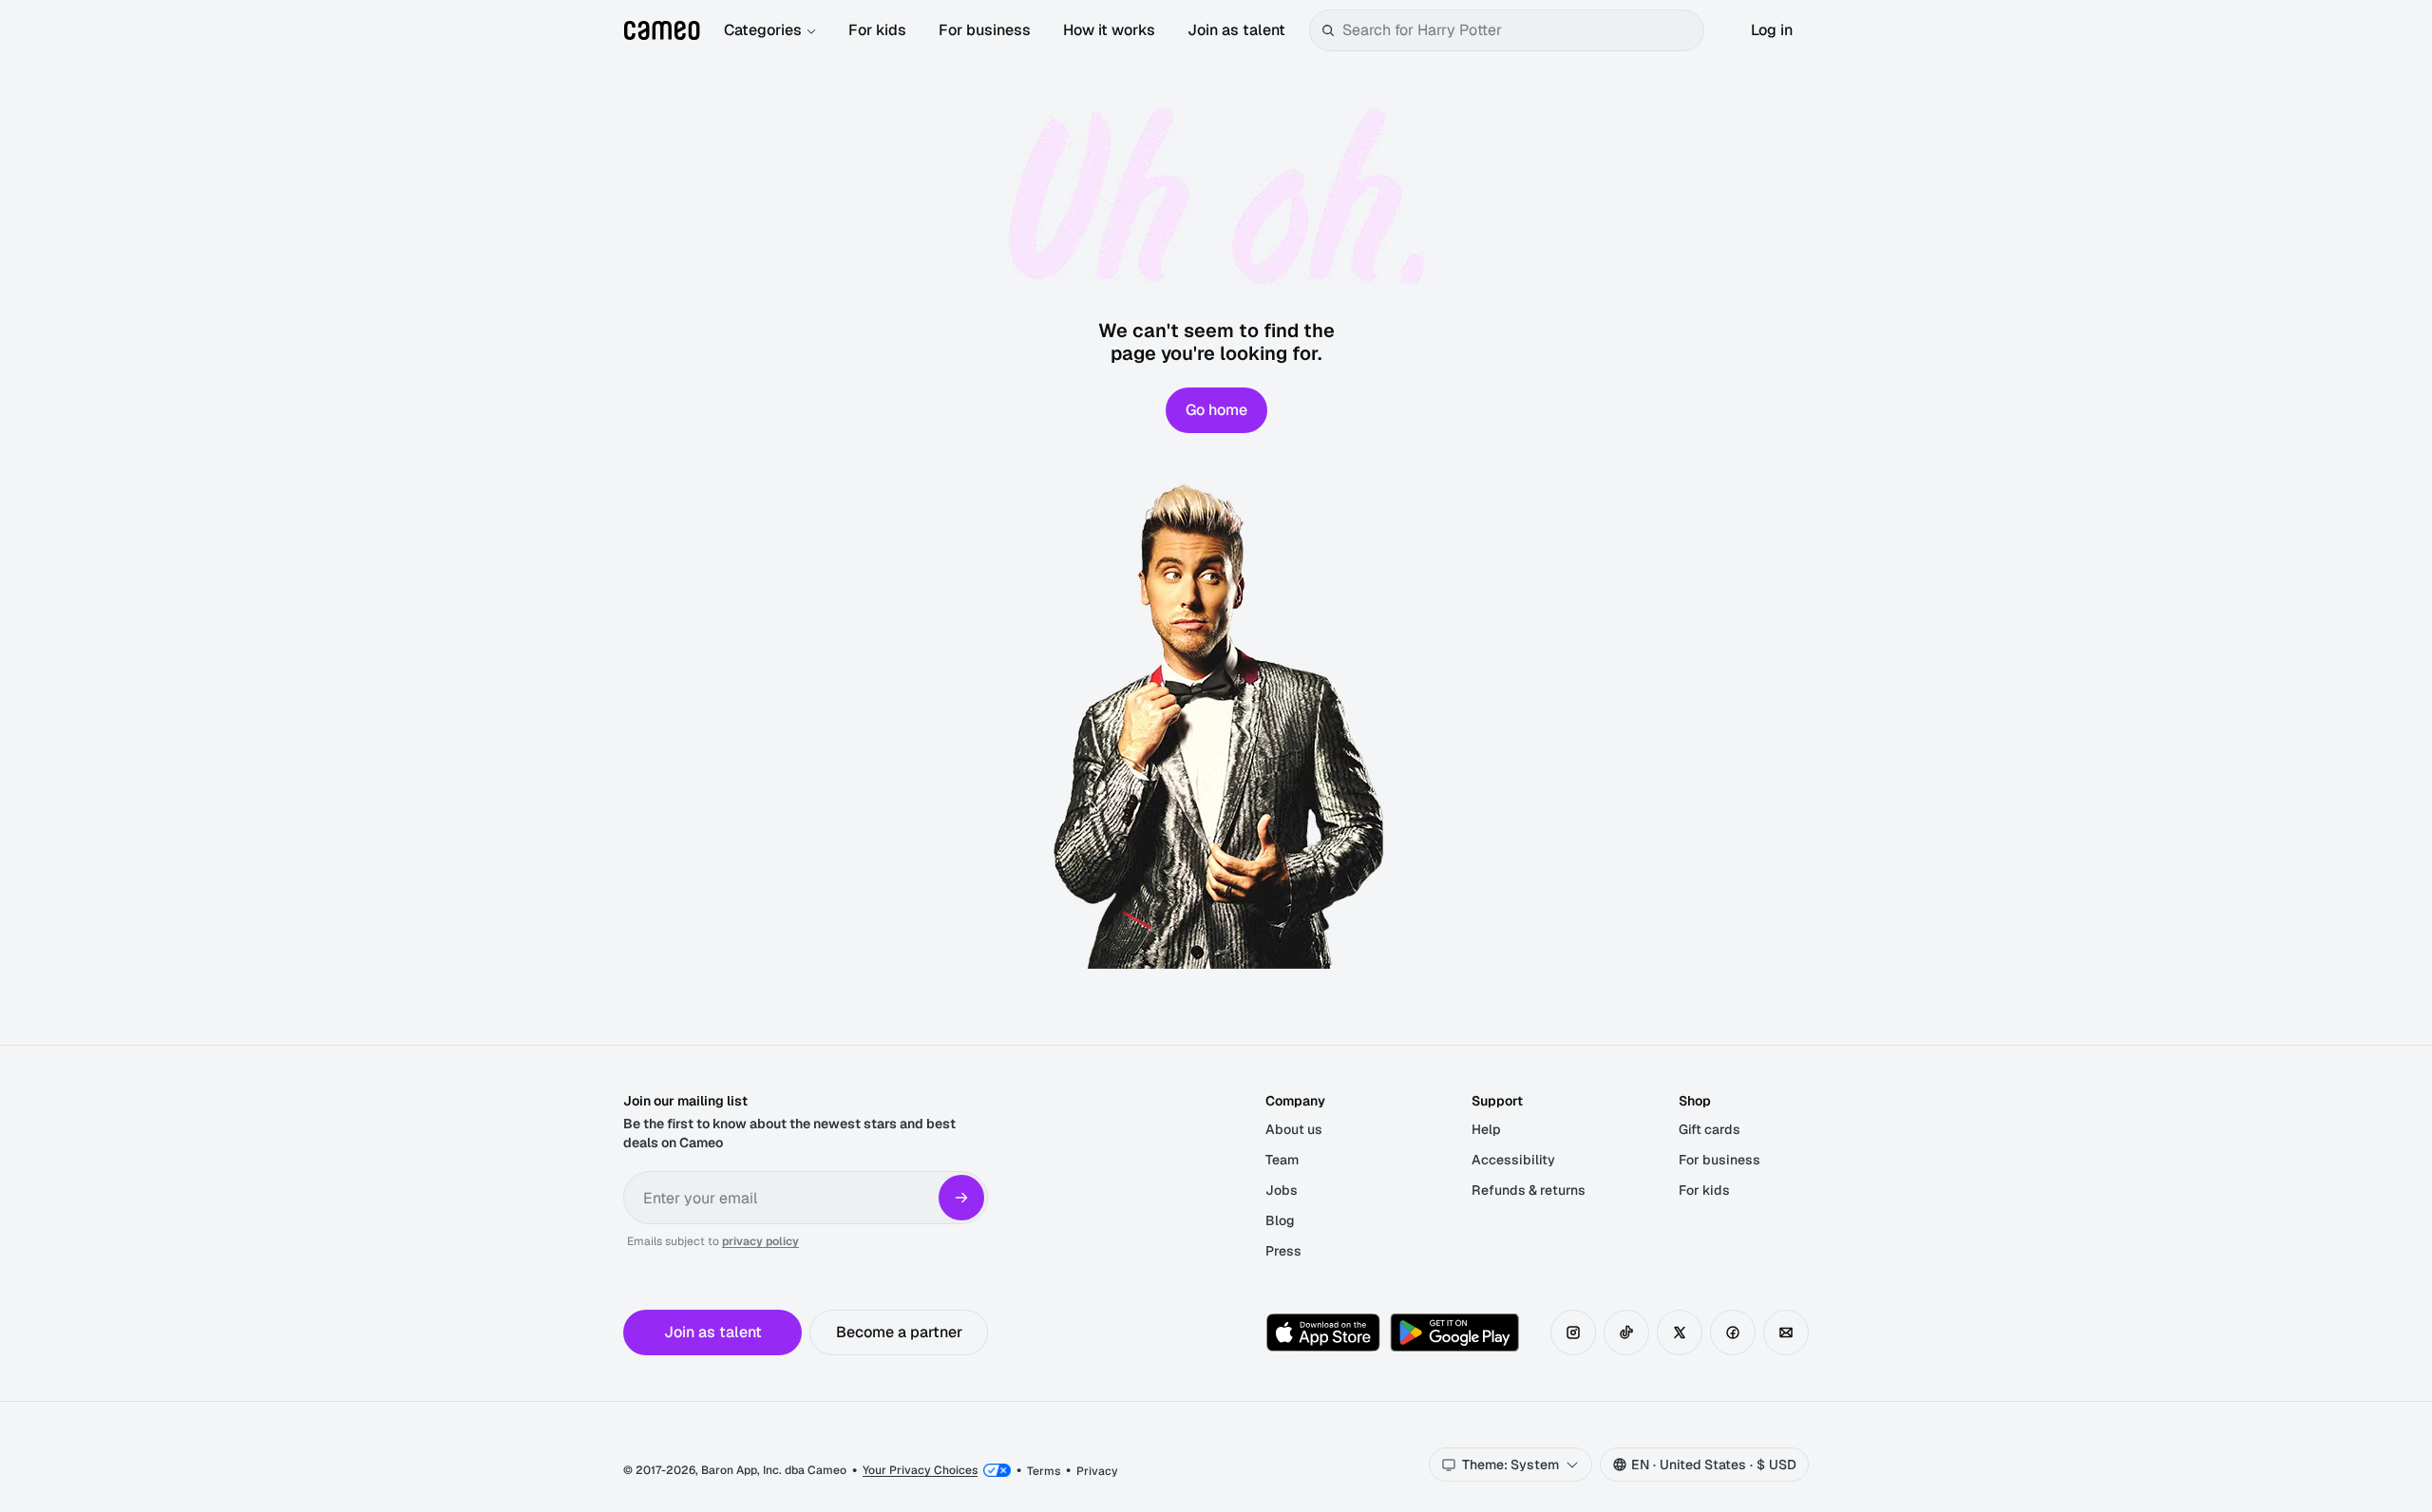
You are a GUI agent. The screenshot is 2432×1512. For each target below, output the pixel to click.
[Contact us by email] (1786, 1332)
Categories (763, 30)
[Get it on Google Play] (1454, 1332)
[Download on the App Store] (1323, 1332)
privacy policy (760, 1241)
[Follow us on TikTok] (1626, 1332)
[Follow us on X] (1680, 1332)
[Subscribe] (961, 1198)
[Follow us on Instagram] (1573, 1332)
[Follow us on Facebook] (1733, 1332)
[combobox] (1519, 30)
